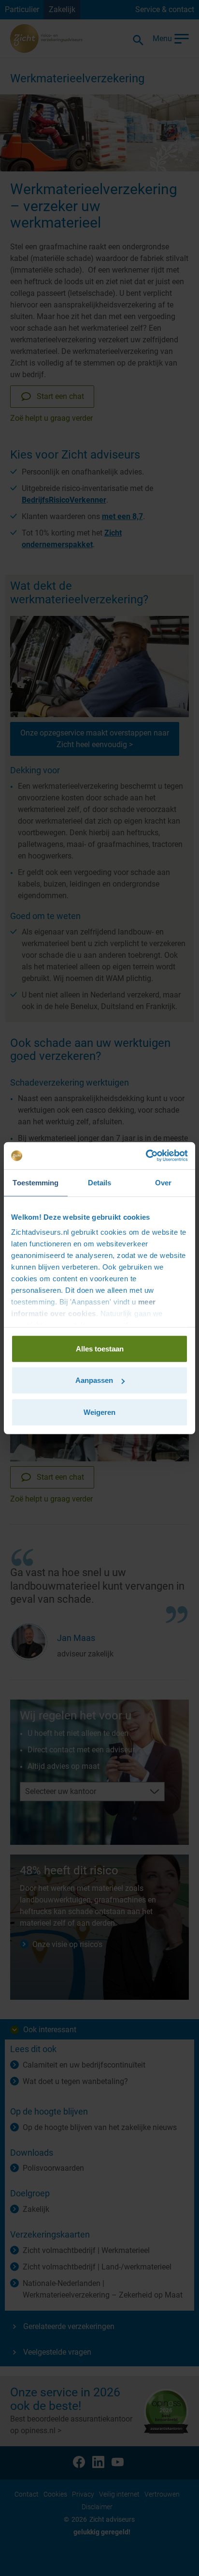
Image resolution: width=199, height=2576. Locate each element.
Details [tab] (100, 1182)
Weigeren (99, 1412)
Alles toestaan (100, 1348)
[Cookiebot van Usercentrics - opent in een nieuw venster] (146, 1156)
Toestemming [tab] (36, 1182)
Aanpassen (94, 1380)
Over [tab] (163, 1182)
